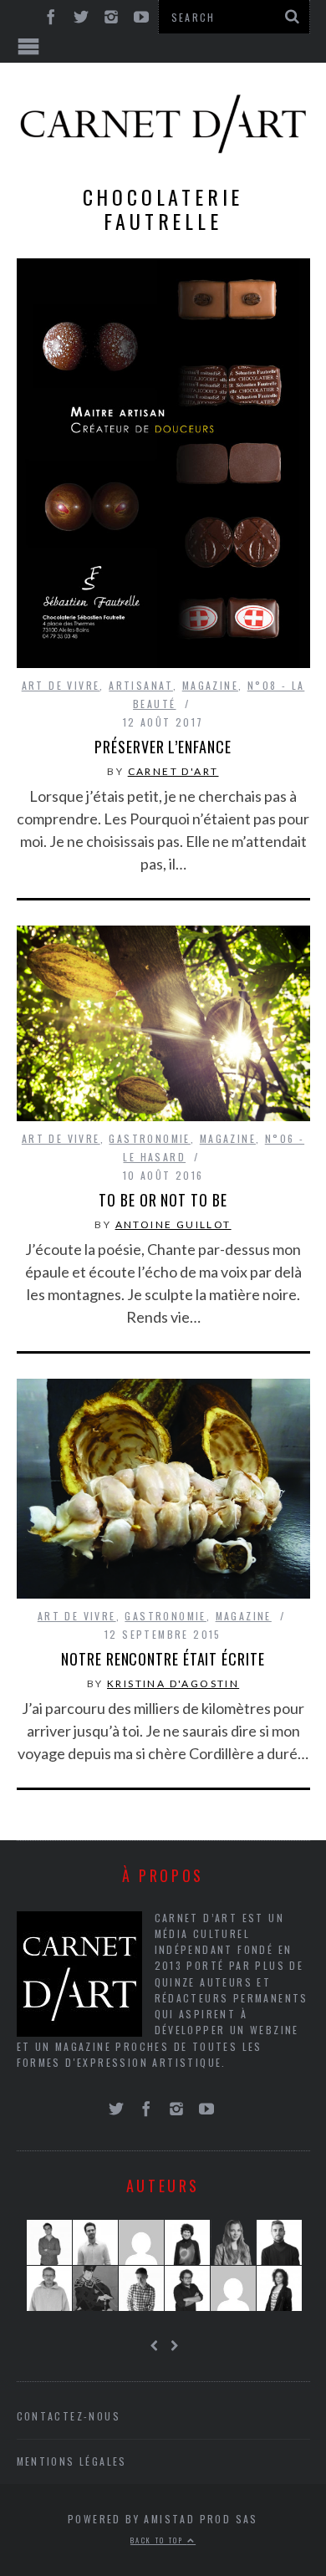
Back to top (159, 2540)
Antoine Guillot (173, 1224)
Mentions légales (72, 2461)
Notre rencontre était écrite (163, 1659)
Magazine (210, 685)
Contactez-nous (69, 2416)
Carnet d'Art (173, 771)
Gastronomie (149, 1138)
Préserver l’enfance (163, 747)
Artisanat (141, 685)
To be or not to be (163, 1200)
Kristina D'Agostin (173, 1683)
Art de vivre (61, 685)
